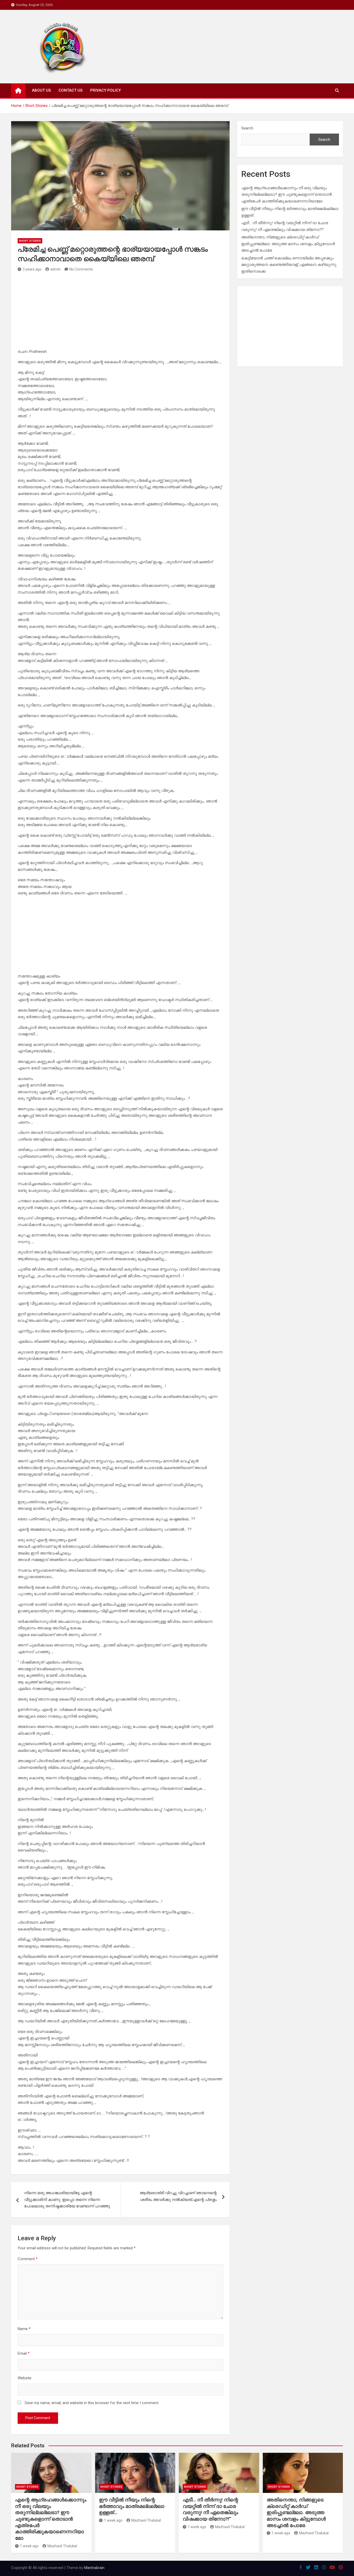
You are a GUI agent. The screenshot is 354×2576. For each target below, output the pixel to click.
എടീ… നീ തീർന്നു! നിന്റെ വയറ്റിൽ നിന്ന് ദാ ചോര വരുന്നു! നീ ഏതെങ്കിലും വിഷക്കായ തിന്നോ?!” (210, 2509)
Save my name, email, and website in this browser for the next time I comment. (92, 2403)
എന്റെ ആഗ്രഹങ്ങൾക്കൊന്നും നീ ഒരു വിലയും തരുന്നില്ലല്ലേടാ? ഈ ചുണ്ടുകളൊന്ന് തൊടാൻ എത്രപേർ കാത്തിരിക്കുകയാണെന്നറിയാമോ (286, 195)
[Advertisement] (120, 312)
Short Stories (30, 241)
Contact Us (70, 90)
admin (55, 269)
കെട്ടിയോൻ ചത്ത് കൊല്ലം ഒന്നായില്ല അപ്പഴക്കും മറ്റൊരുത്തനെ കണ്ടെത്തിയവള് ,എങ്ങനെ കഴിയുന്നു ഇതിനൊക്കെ (289, 265)
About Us (41, 90)
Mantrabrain (94, 2568)
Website (24, 2378)
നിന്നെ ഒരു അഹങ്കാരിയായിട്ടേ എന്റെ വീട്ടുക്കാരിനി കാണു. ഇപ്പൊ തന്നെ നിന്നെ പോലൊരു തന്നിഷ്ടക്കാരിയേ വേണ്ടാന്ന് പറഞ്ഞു (67, 2199)
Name (24, 2329)
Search (247, 128)
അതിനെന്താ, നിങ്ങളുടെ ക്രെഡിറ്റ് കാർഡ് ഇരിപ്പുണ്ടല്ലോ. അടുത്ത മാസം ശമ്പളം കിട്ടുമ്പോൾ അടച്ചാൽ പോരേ (288, 244)
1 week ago (29, 2546)
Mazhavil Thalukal (62, 2546)
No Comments (81, 269)
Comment (28, 2259)
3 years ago (32, 269)
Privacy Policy (105, 90)
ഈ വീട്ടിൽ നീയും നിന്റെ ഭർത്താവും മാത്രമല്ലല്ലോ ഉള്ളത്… (132, 2506)
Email (24, 2353)
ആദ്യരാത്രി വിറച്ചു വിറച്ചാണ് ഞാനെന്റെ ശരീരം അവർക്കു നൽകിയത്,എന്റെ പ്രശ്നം (178, 2196)
